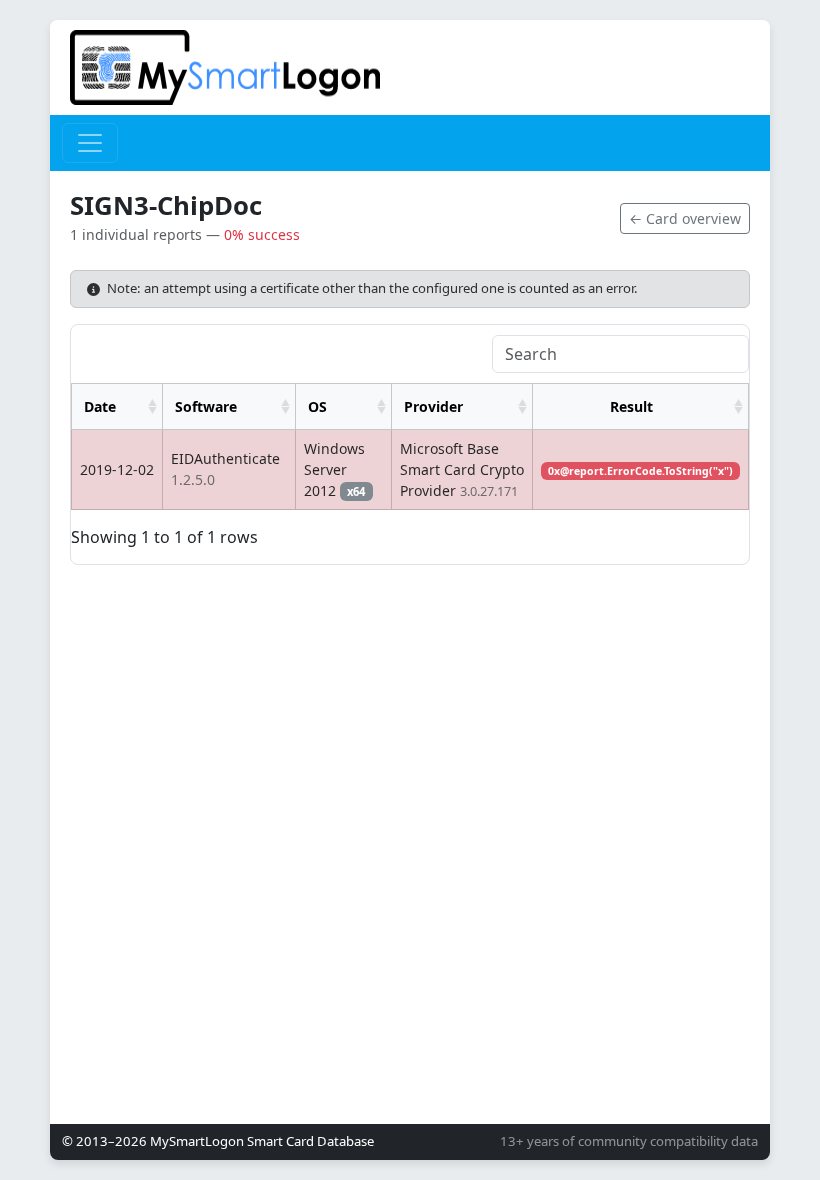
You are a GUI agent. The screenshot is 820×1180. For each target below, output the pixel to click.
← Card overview (685, 218)
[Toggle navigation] (90, 143)
